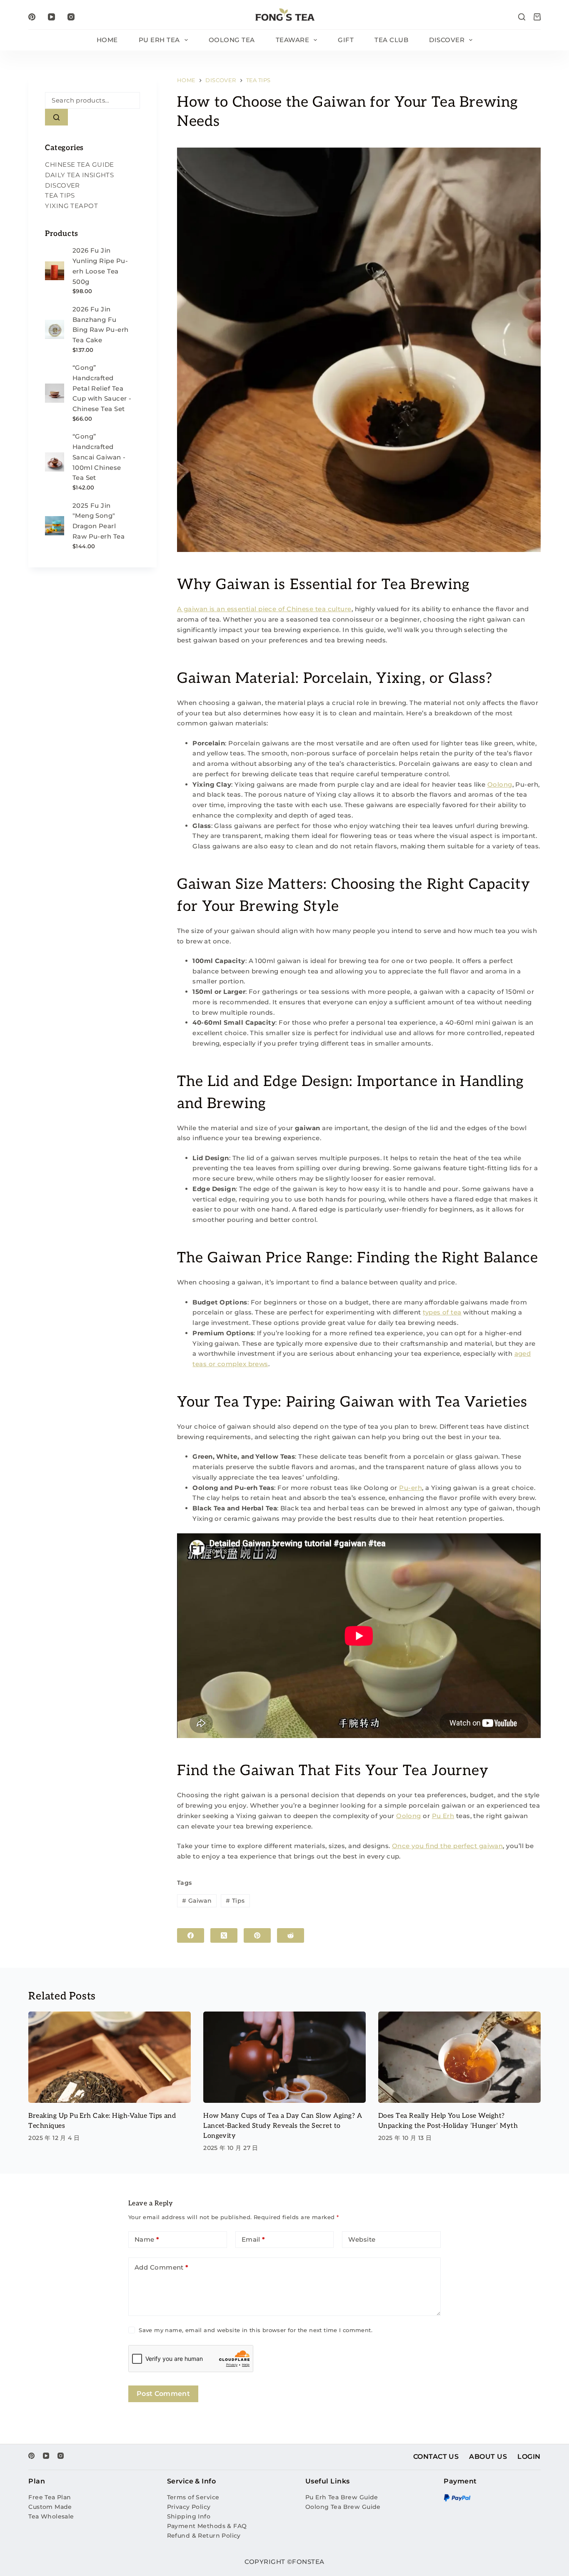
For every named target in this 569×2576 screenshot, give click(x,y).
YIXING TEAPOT (71, 206)
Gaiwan (197, 1901)
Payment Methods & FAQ (207, 2526)
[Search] (522, 17)
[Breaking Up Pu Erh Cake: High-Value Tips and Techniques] (110, 2057)
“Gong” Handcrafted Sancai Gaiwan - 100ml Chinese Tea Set (99, 457)
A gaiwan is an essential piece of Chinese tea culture (264, 609)
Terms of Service (193, 2497)
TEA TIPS (60, 196)
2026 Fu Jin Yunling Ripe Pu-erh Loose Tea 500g (100, 266)
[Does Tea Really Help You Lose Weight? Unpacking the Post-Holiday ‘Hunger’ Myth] (459, 2057)
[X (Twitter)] (224, 1935)
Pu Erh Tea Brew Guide (342, 2497)
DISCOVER (447, 40)
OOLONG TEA (232, 40)
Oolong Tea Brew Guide (343, 2507)
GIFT (346, 40)
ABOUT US (488, 2457)
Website (362, 2239)
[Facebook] (191, 1935)
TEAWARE (293, 40)
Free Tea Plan (50, 2497)
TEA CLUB (391, 40)
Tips (235, 1901)
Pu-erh (411, 1488)
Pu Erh (443, 1816)
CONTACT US (436, 2457)
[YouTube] (51, 17)
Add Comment (162, 2267)
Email (253, 2239)
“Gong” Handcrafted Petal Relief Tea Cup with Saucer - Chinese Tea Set (102, 388)
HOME (107, 40)
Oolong (500, 784)
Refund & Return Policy (204, 2536)
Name (147, 2239)
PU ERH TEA (159, 40)
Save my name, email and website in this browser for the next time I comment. (256, 2330)
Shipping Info (189, 2516)
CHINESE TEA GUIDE (80, 164)
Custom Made (50, 2507)
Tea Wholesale (51, 2516)
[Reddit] (291, 1935)
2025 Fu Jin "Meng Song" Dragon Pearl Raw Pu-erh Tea (99, 521)
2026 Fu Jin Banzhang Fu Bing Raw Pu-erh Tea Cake (101, 325)
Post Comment (163, 2394)
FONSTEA (308, 2562)
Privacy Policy (189, 2507)
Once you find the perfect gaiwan (447, 1846)
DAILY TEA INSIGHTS (79, 175)
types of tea (442, 1312)
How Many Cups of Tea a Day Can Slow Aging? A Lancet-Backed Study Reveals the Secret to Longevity (283, 2126)
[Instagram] (71, 17)
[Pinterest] (32, 17)
